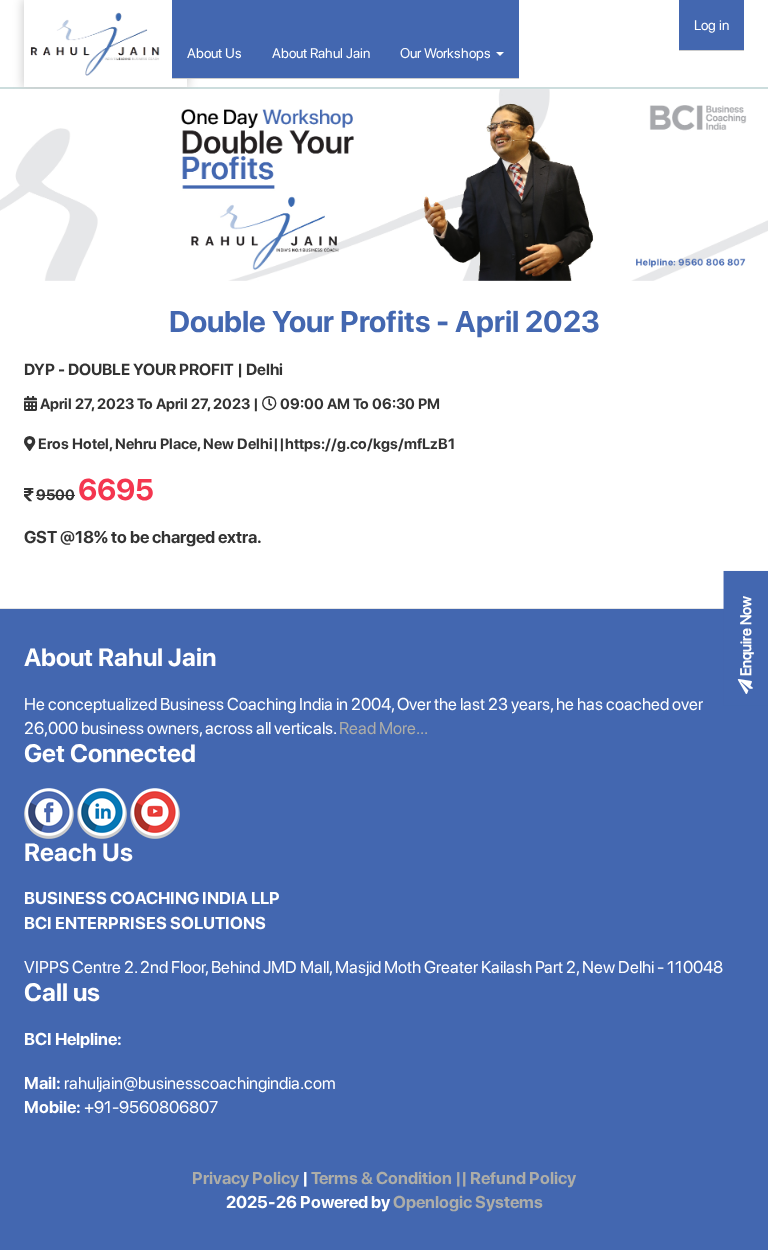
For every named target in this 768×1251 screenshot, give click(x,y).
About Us (214, 53)
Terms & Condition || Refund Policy (443, 1178)
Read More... (383, 728)
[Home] (105, 43)
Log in (711, 25)
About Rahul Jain (321, 53)
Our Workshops (447, 53)
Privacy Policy (245, 1178)
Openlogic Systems (466, 1202)
